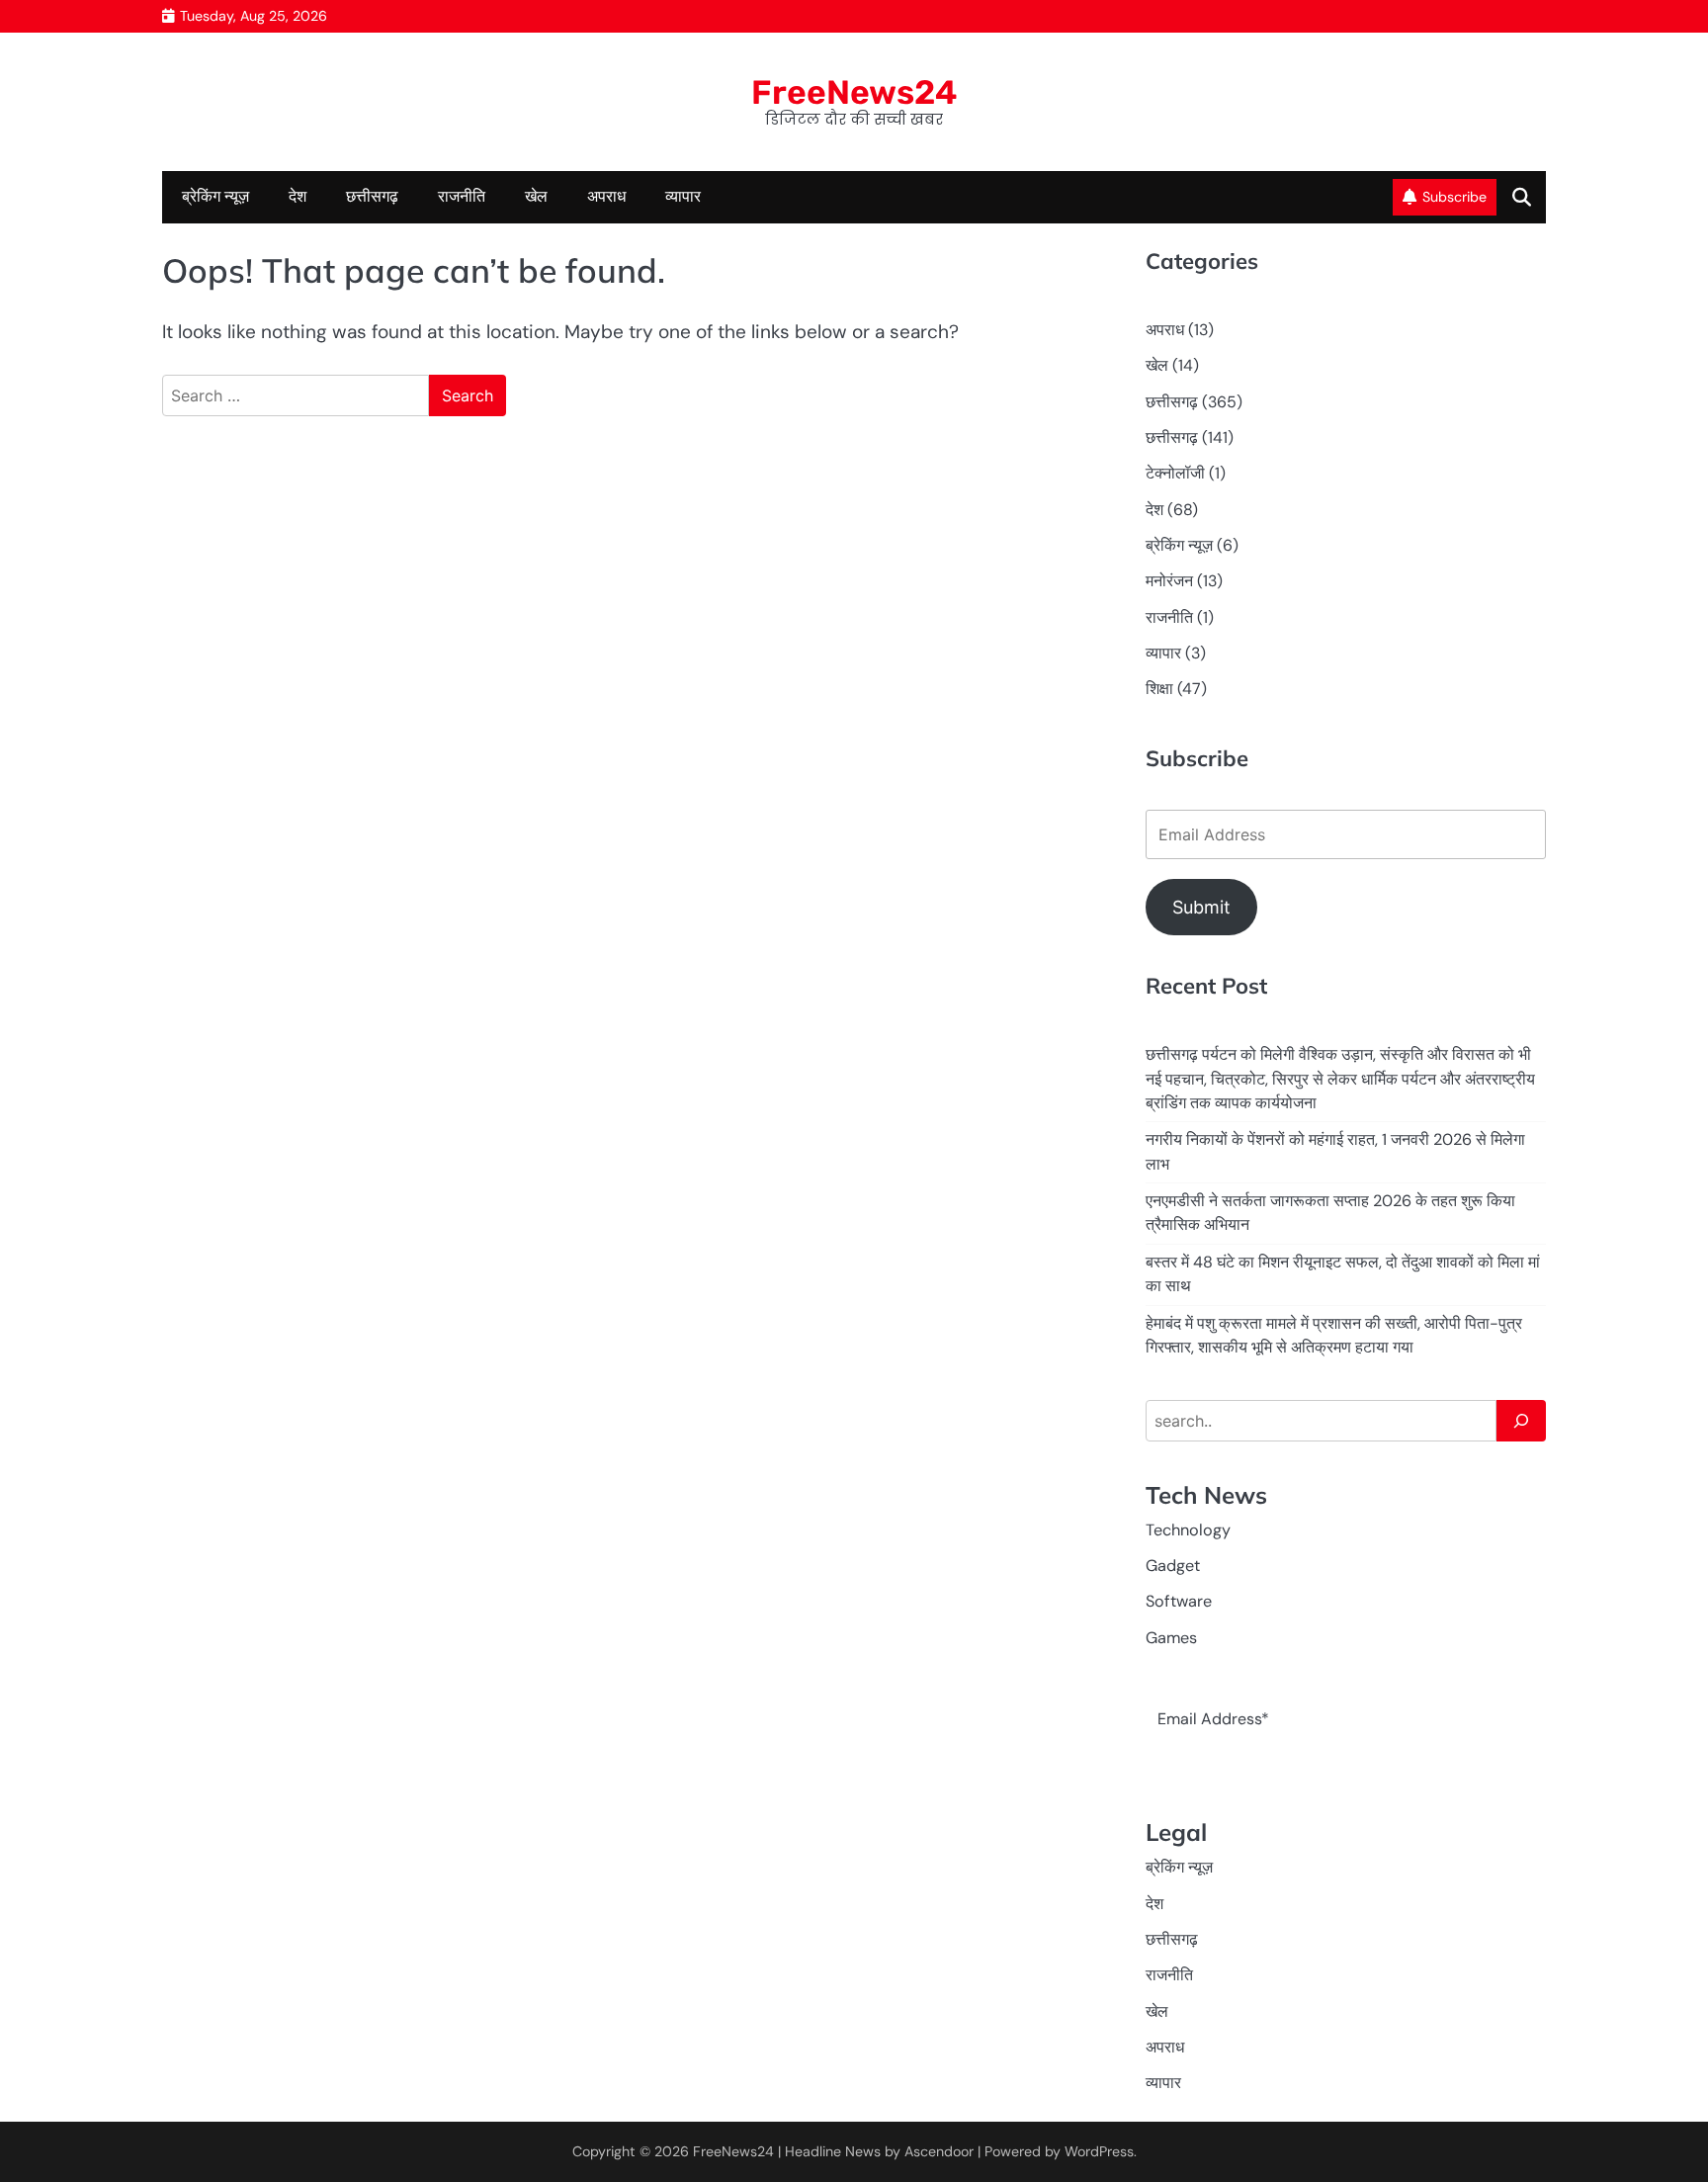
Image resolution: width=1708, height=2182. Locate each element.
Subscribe (1454, 197)
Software (1179, 1601)
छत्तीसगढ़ (372, 196)
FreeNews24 (854, 92)
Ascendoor (939, 2151)
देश (298, 196)
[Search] (1521, 1421)
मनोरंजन (1169, 581)
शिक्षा (1159, 689)
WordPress (1099, 2151)
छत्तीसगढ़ (1172, 437)
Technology (1188, 1530)
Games (1171, 1638)
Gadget (1173, 1566)
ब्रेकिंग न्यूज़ (215, 196)
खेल (536, 196)
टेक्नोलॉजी (1175, 473)
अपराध (606, 196)
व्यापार (683, 196)
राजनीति (462, 196)
